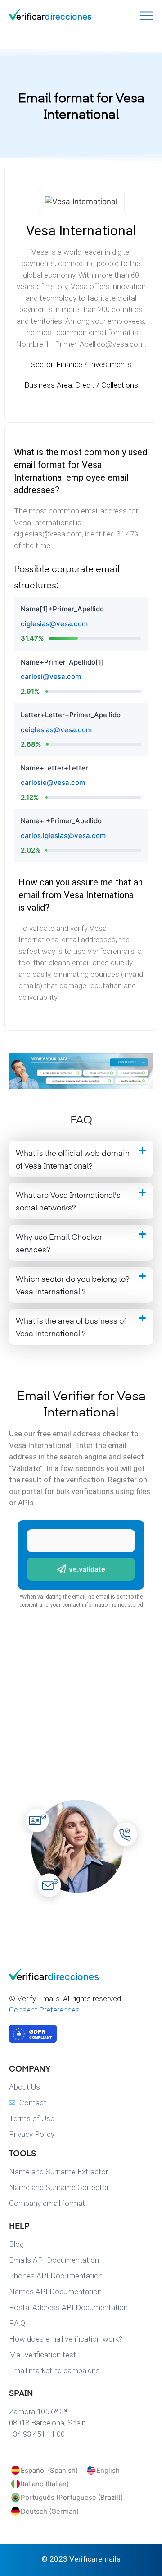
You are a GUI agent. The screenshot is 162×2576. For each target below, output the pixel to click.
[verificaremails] (54, 1978)
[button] (81, 1159)
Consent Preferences (44, 2010)
